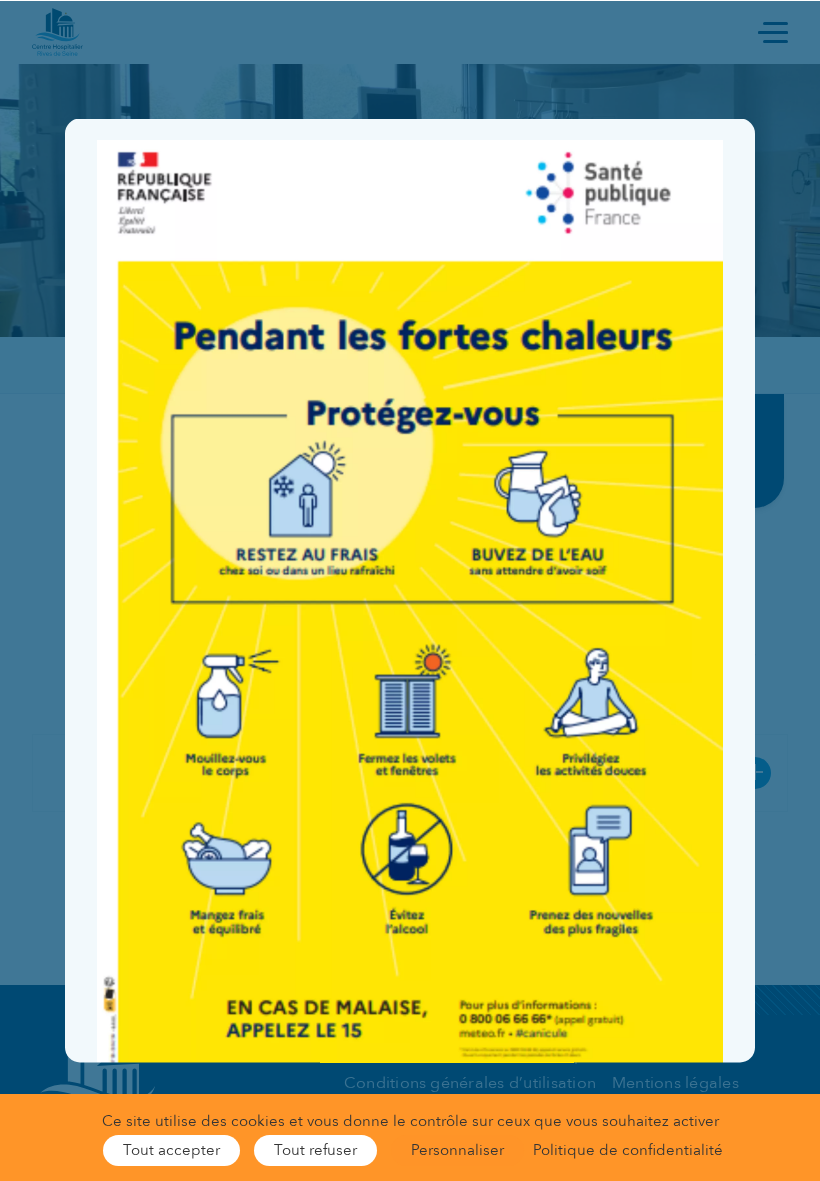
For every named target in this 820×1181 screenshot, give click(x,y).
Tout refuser (315, 1150)
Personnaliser (457, 1150)
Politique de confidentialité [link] (628, 1150)
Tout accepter (171, 1150)
